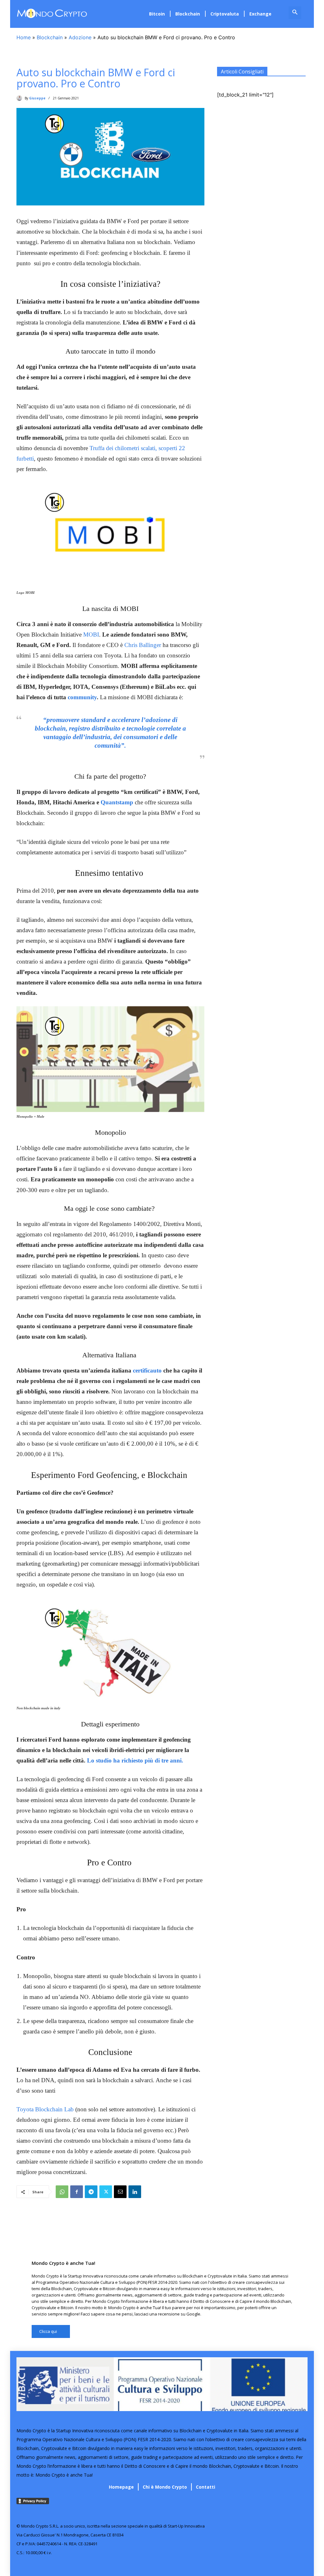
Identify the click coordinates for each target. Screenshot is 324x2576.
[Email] (120, 2192)
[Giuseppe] (21, 98)
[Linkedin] (135, 2192)
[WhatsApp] (62, 2192)
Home (24, 37)
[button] (295, 13)
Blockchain (50, 37)
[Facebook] (77, 2192)
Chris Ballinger (143, 645)
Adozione (80, 37)
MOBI (91, 635)
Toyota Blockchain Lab (45, 2109)
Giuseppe (37, 98)
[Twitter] (106, 2192)
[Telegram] (91, 2192)
